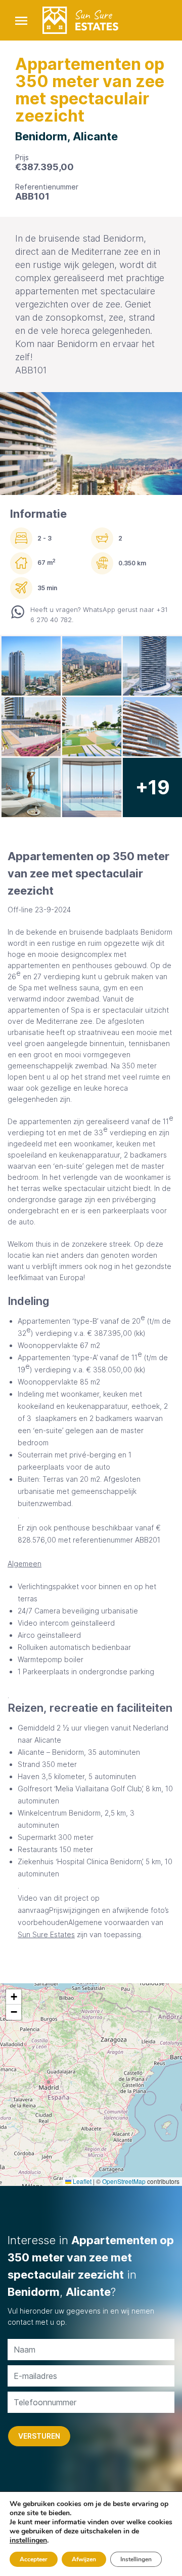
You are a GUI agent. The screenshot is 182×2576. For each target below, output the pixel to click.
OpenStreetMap (124, 2181)
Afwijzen (84, 2559)
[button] (14, 1997)
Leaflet (81, 2181)
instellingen (28, 2541)
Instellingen (136, 2559)
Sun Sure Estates (46, 1934)
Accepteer (34, 2559)
